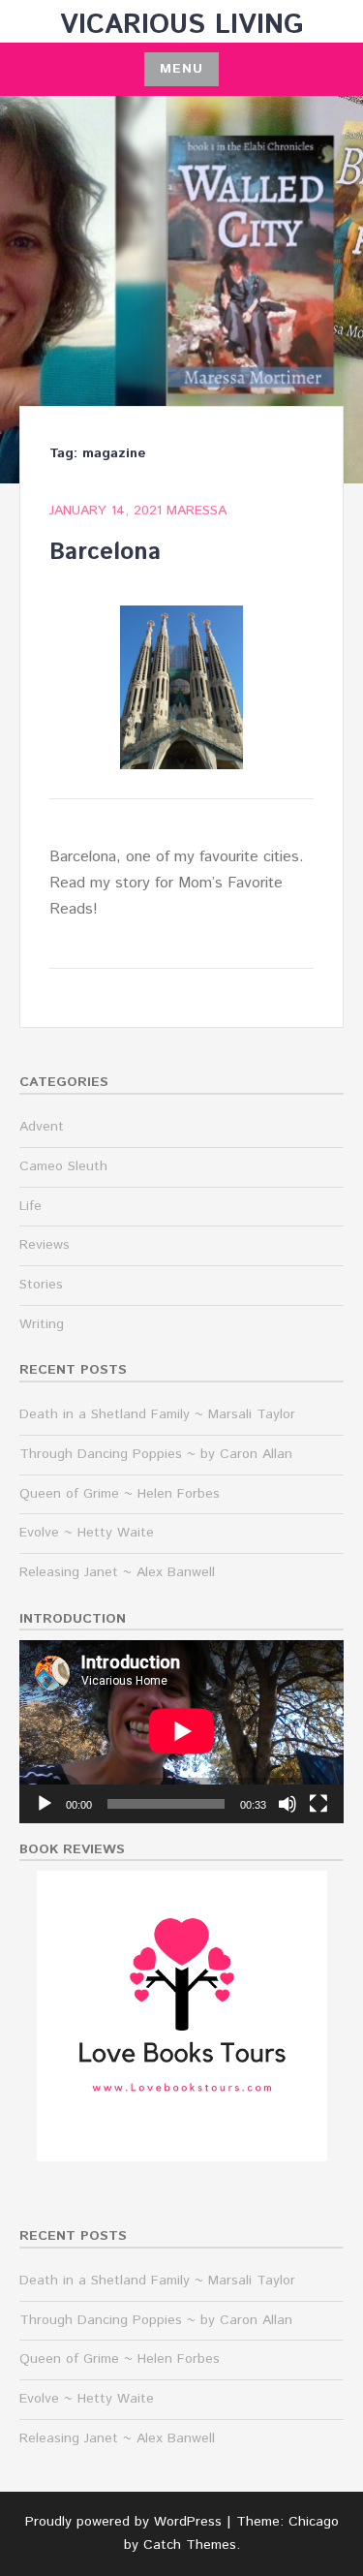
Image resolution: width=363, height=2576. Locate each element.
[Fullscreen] (318, 1804)
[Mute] (287, 1804)
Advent (42, 1127)
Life (30, 1206)
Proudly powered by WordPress (123, 2522)
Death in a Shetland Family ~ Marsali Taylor (157, 1414)
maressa (197, 511)
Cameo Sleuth (63, 1166)
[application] (181, 1731)
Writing (42, 1324)
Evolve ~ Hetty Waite (87, 1533)
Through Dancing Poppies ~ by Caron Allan (156, 1454)
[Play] (45, 1804)
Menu (181, 69)
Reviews (45, 1245)
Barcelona (105, 552)
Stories (41, 1285)
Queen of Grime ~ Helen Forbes (120, 1494)
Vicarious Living (182, 25)
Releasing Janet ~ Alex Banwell (117, 1572)
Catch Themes (190, 2545)
